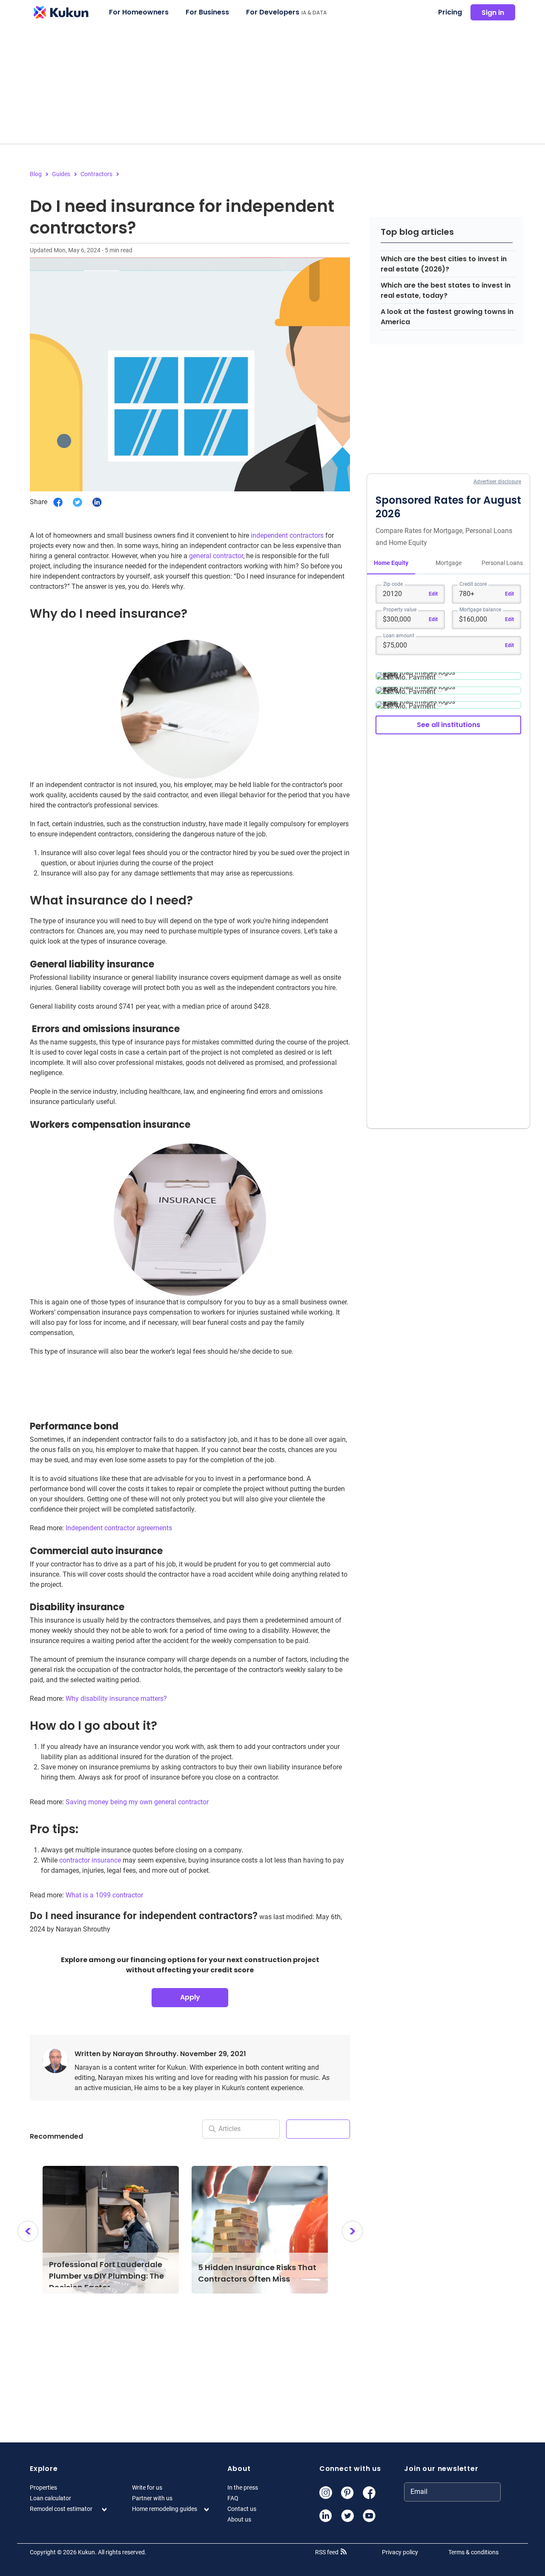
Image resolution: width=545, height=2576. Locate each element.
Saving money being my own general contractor (137, 1802)
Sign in (493, 13)
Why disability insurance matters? (116, 1699)
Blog (36, 174)
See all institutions (449, 725)
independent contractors (287, 535)
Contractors (96, 174)
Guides (61, 174)
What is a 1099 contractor (104, 1895)
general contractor (216, 556)
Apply (190, 1997)
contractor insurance (90, 1860)
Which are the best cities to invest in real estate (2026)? (444, 264)
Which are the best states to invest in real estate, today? (446, 290)
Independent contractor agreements (119, 1528)
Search (318, 2129)
